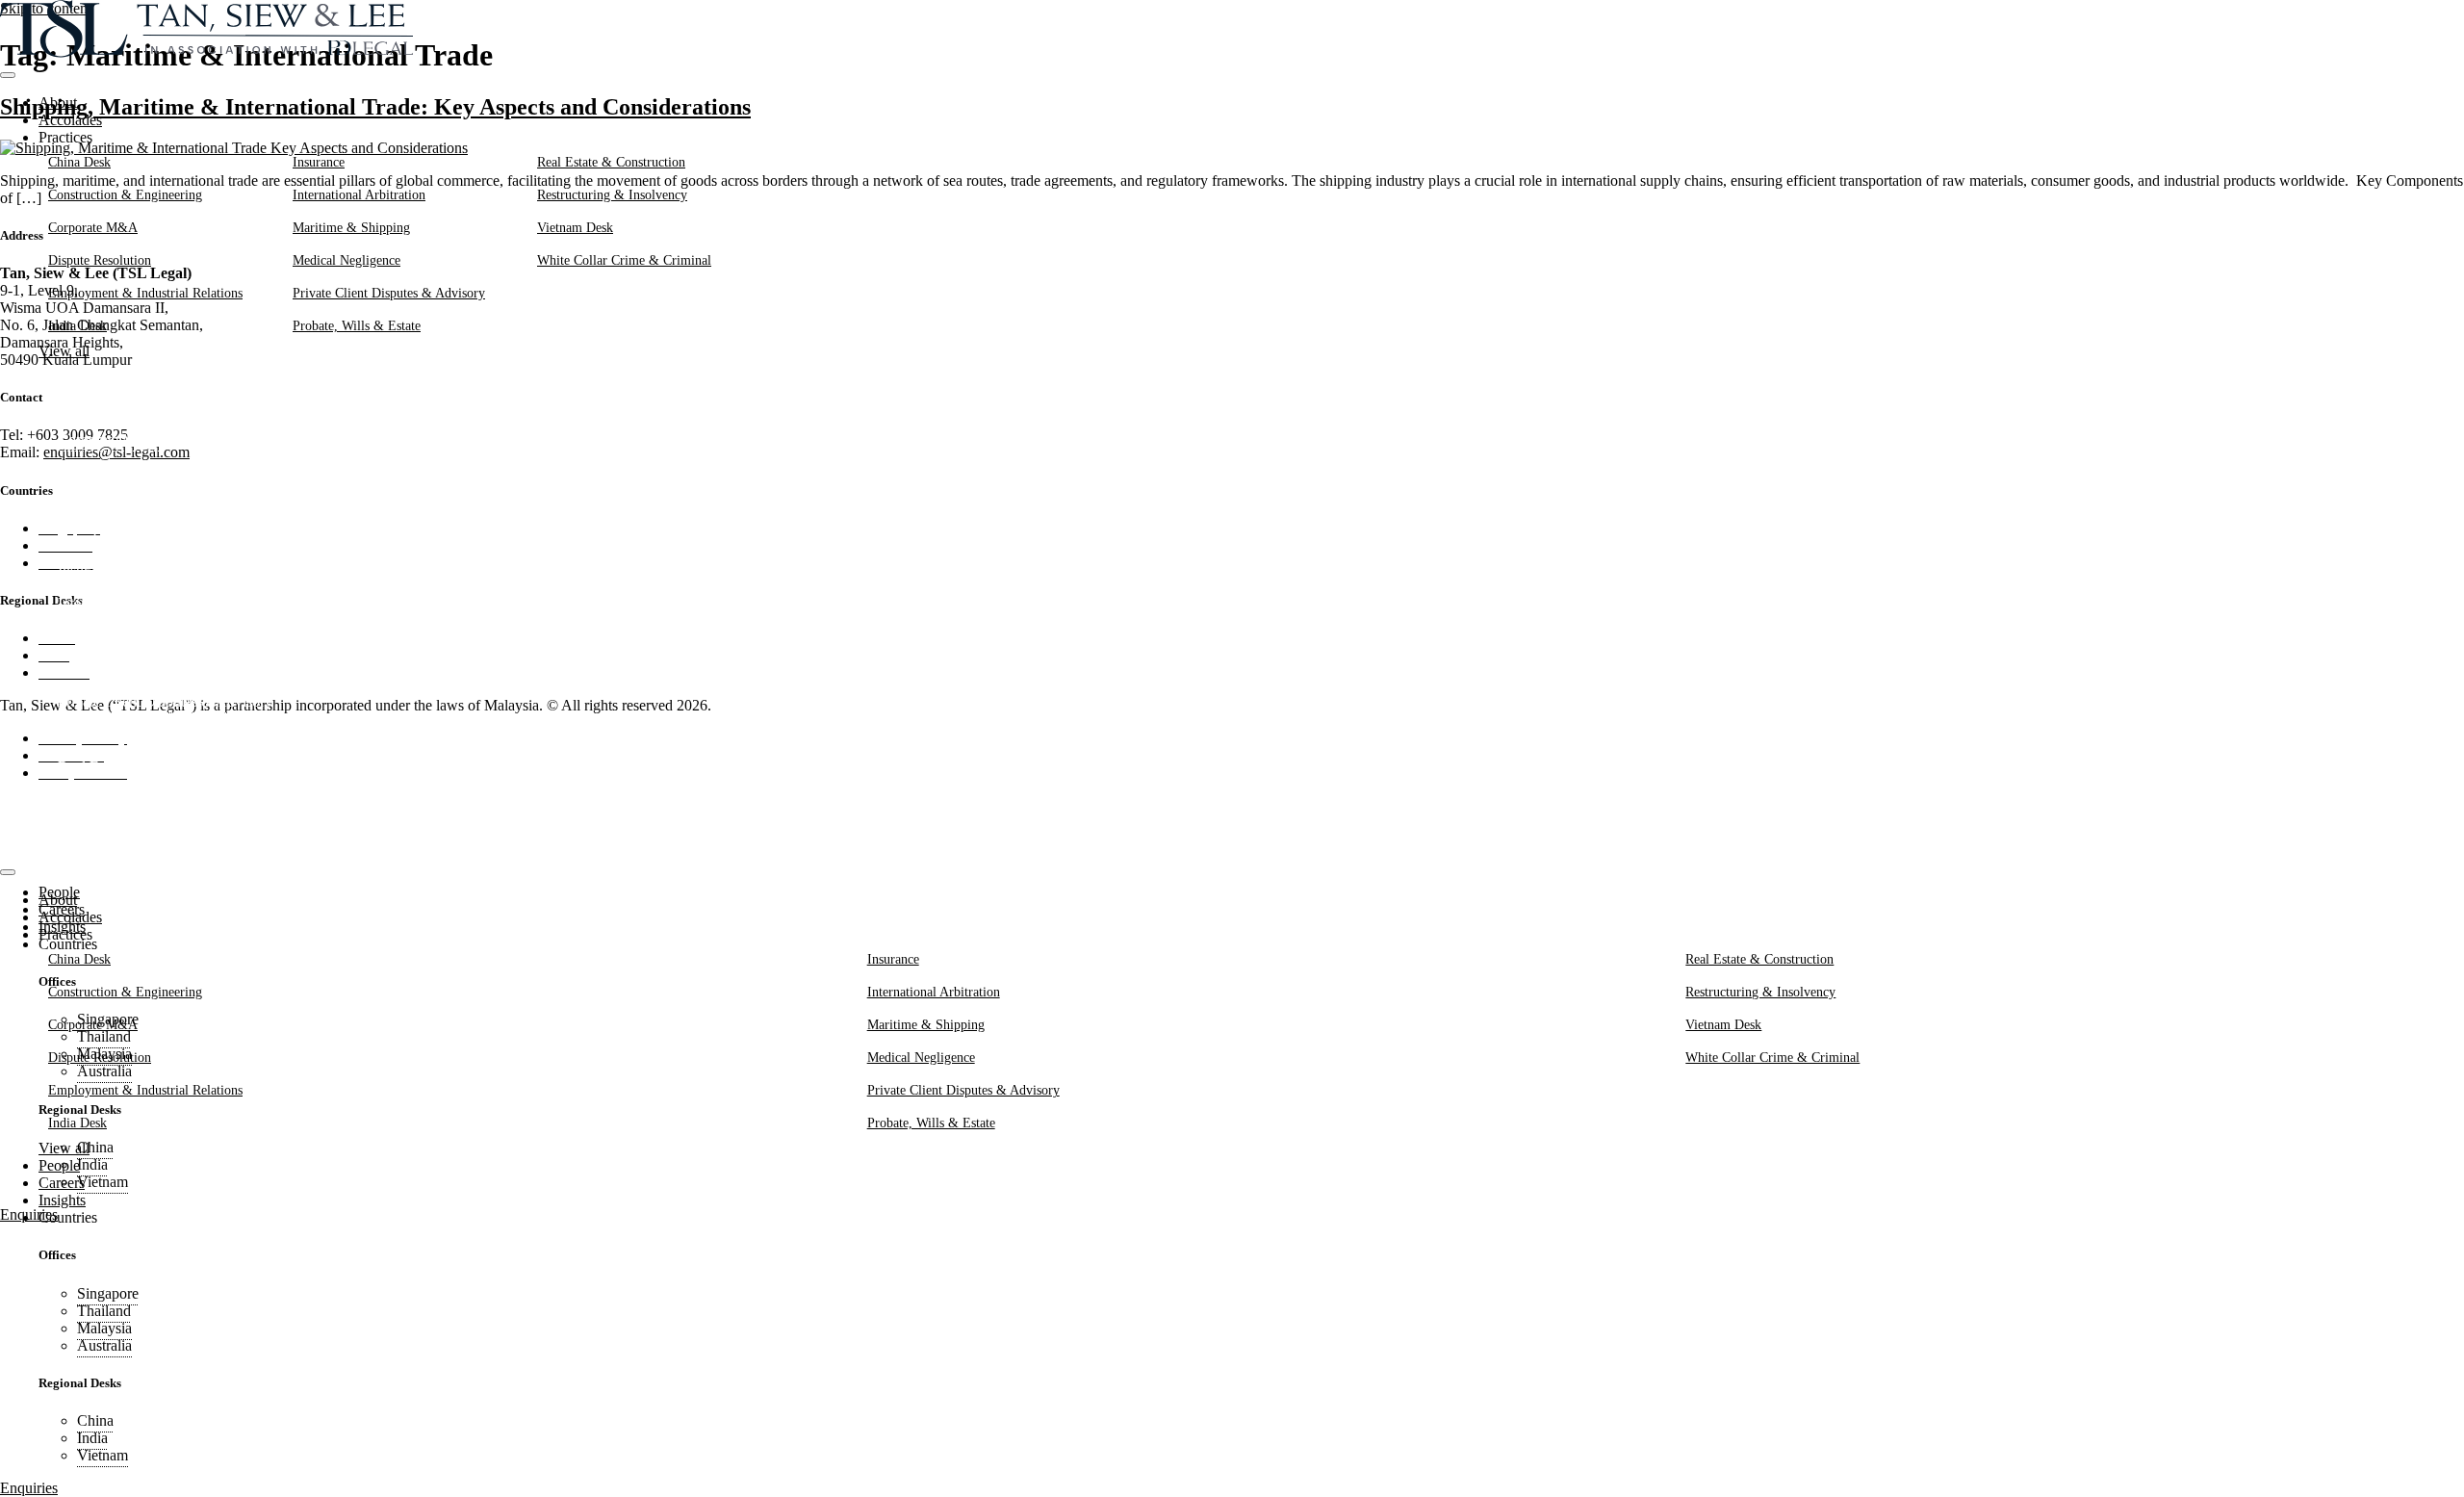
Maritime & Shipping (351, 227)
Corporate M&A (93, 227)
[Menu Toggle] (8, 75)
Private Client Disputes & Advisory (389, 293)
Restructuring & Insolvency (612, 194)
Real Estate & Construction (611, 162)
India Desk (77, 325)
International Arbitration (359, 194)
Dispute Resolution (100, 260)
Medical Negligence (346, 260)
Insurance (319, 162)
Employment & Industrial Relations (145, 293)
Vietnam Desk (575, 227)
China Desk (79, 162)
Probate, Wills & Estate (357, 325)
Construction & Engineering (125, 194)
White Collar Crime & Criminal (624, 260)
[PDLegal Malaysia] (206, 52)
